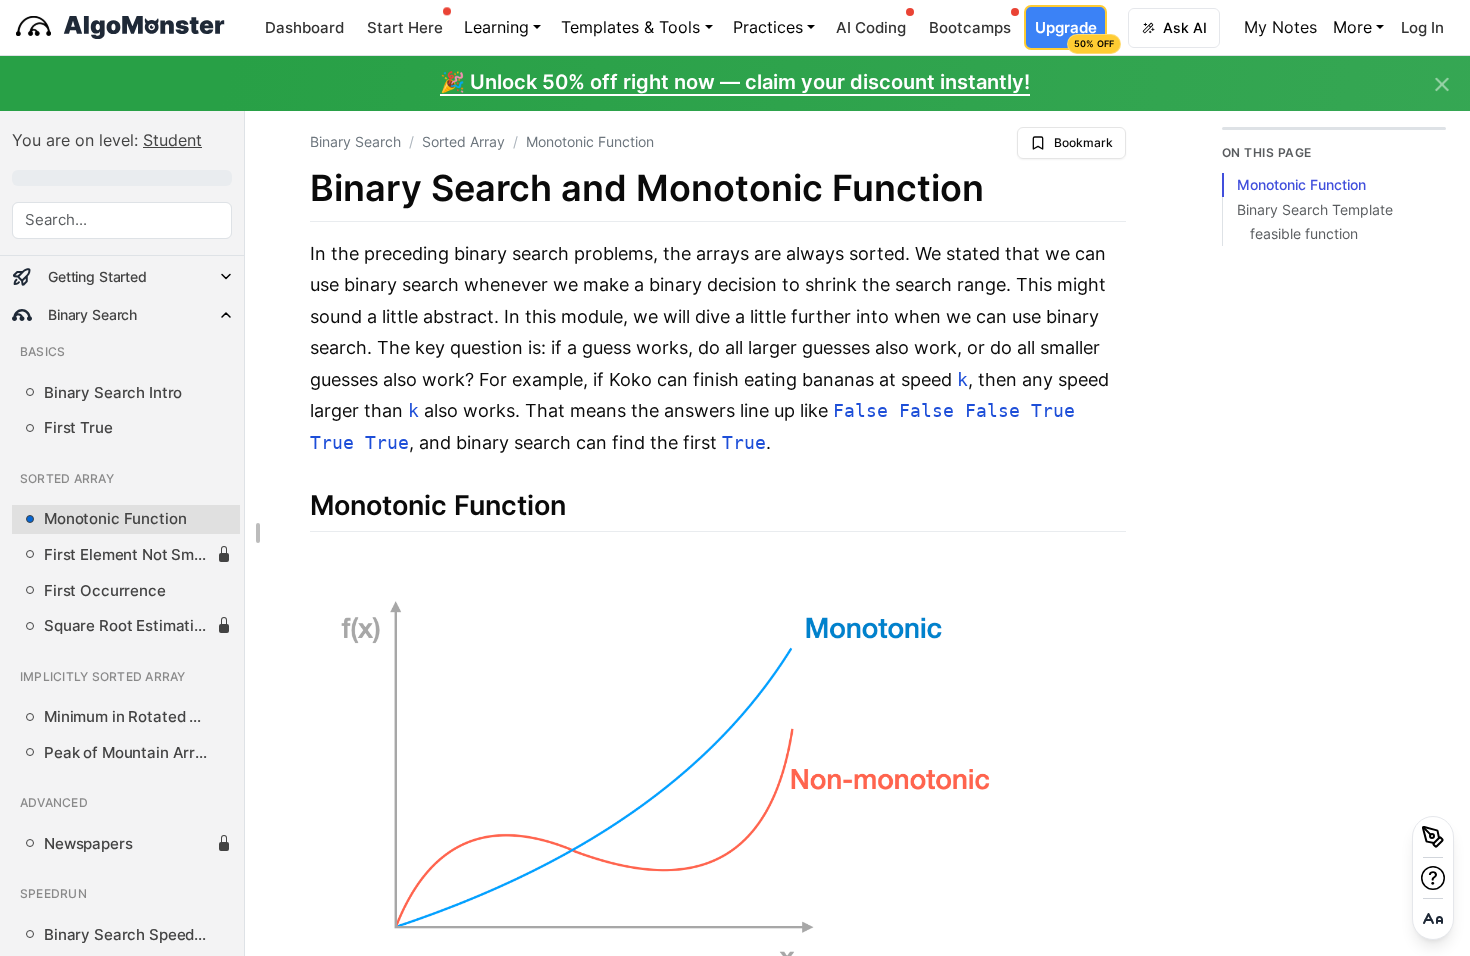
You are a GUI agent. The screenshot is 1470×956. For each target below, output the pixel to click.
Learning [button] (496, 27)
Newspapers (88, 844)
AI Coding (871, 27)
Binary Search (355, 141)
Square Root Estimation (128, 626)
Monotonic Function (115, 519)
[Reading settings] (1433, 919)
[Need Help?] (1433, 878)
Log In (1422, 27)
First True (78, 428)
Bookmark (1083, 142)
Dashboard (304, 27)
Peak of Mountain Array (128, 753)
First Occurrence (105, 591)
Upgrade (1070, 33)
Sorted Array (463, 141)
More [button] (1352, 27)
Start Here (405, 27)
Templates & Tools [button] (630, 27)
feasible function (1304, 234)
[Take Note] (1433, 837)
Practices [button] (768, 27)
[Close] (1442, 85)
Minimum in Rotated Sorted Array (130, 717)
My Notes (1280, 27)
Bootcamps (970, 27)
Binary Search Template (1315, 209)
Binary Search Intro (113, 393)
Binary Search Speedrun (130, 935)
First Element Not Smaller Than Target (130, 555)
